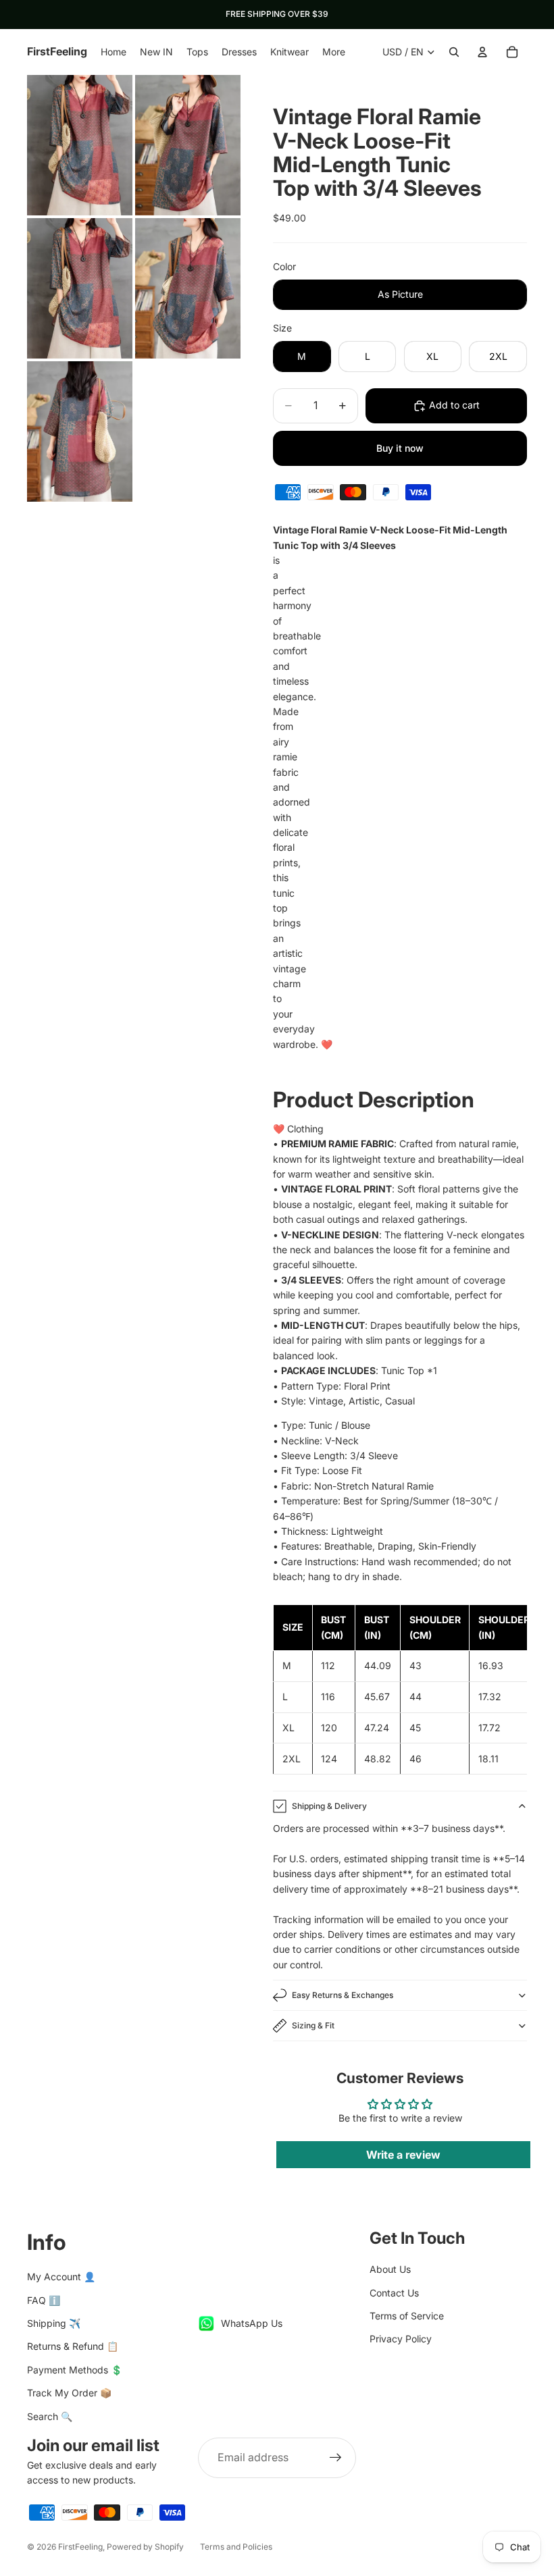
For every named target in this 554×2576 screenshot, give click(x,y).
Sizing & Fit (313, 2025)
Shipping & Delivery (329, 1806)
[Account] (482, 52)
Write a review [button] (403, 2155)
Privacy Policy (401, 2339)
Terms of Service (407, 2316)
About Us (390, 2269)
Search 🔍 (50, 2416)
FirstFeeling (80, 2547)
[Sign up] (336, 2458)
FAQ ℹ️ (44, 2300)
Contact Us (394, 2293)
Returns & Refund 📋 (73, 2346)
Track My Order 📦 (69, 2393)
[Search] (454, 52)
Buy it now (400, 448)
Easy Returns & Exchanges (343, 1995)
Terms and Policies (236, 2547)
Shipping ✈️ (54, 2323)
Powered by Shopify (145, 2547)
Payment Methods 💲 (75, 2370)
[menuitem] (334, 52)
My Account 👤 (61, 2277)
